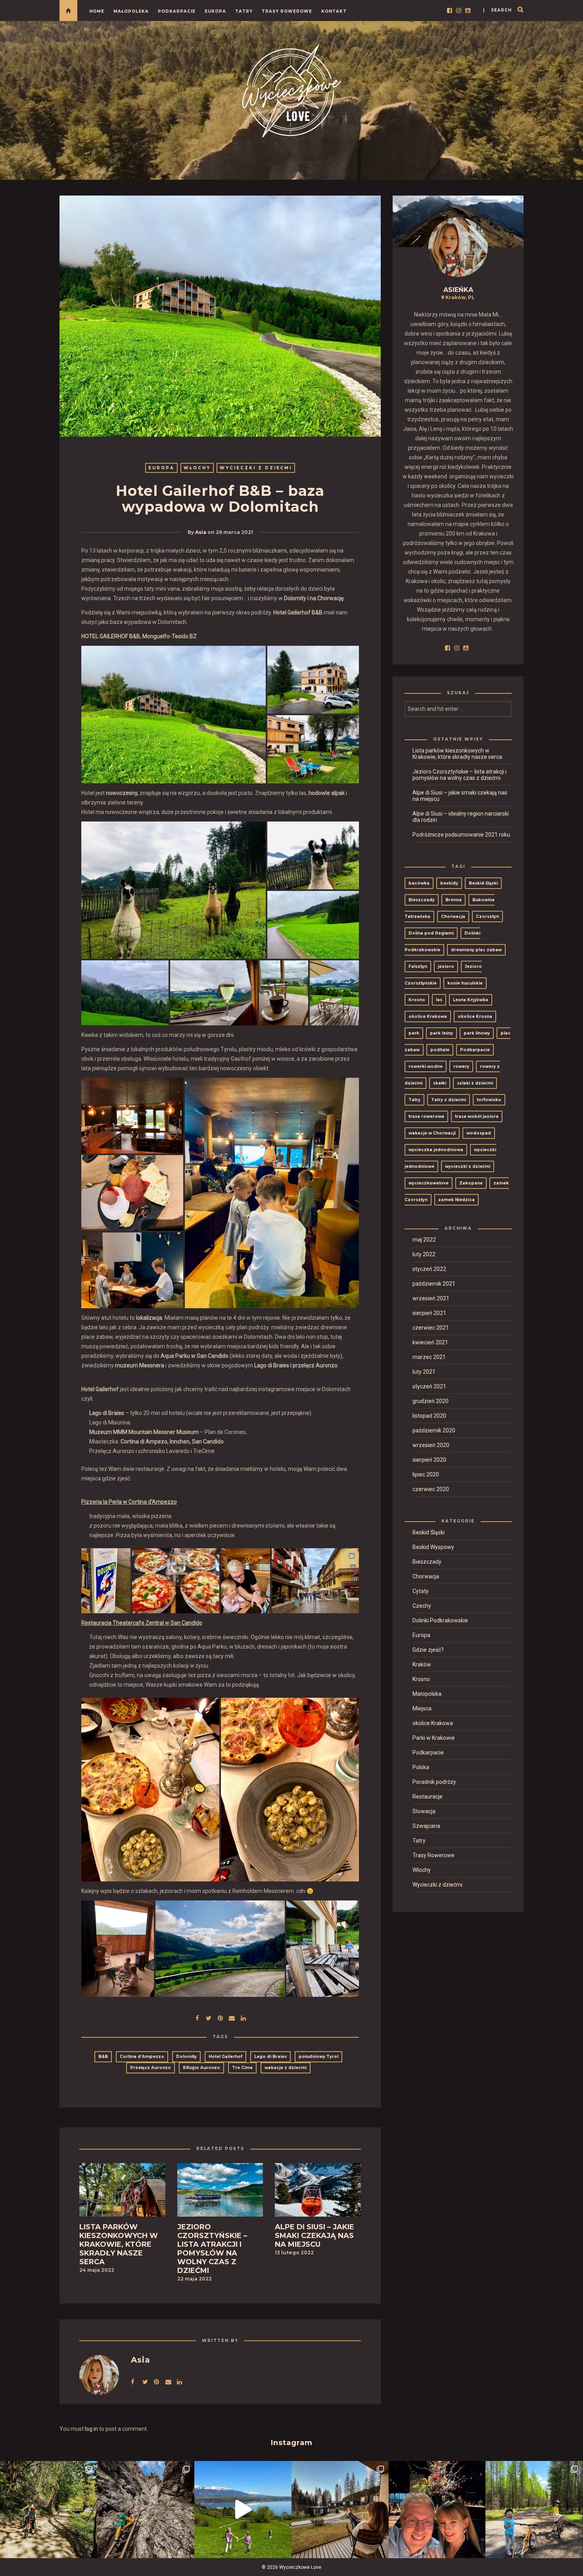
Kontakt (334, 11)
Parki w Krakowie (434, 1738)
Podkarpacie (177, 11)
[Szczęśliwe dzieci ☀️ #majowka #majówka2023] (243, 2510)
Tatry (244, 11)
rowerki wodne (426, 1066)
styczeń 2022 (429, 1269)
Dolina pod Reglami (431, 933)
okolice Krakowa (428, 1016)
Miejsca (422, 1708)
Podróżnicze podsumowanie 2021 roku (461, 835)
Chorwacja (453, 917)
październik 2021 (434, 1284)
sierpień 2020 (429, 1460)
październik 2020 (434, 1430)
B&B (103, 2057)
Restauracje (428, 1797)
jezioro (446, 966)
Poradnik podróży (434, 1782)
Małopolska (131, 11)
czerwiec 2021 (431, 1328)
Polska (421, 1767)
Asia (201, 532)
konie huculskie (465, 983)
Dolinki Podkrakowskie (440, 1620)
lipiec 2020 (426, 1474)
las (439, 1000)
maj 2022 (424, 1240)
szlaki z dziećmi (475, 1083)
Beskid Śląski (483, 883)
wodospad (479, 1133)
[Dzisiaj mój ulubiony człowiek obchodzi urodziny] (437, 2510)
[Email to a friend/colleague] (232, 2017)
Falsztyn (418, 966)
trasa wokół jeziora (477, 1116)
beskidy (449, 883)
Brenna (454, 900)
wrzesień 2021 (431, 1298)
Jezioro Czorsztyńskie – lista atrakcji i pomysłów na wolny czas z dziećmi (459, 775)
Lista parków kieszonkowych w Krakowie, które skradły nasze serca (457, 754)
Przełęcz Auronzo (151, 2068)
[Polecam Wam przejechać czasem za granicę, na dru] (146, 2510)
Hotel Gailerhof (225, 2057)
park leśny (441, 1033)
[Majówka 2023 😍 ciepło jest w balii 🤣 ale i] (340, 2510)
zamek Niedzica (456, 1200)
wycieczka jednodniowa (436, 1150)
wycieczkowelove (429, 1183)
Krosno (417, 1000)
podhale (440, 1050)
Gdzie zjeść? (428, 1650)
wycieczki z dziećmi (468, 1166)
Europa (215, 11)
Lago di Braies (270, 2057)
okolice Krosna (475, 1016)
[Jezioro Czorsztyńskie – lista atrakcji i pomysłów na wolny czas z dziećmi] (220, 2192)
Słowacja (424, 1811)
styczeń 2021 (429, 1386)
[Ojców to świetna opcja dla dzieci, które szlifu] (49, 2510)
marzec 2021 (429, 1357)
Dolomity (186, 2057)
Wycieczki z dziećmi (256, 468)
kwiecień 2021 (430, 1342)
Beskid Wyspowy (433, 1547)
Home (97, 11)
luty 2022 (424, 1254)
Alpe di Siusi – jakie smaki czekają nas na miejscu (460, 796)
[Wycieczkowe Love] (291, 90)
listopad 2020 (429, 1416)
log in (91, 2429)
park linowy (477, 1033)
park (414, 1033)
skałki (440, 1083)
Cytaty (421, 1591)
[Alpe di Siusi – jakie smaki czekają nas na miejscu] (318, 2192)
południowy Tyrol (318, 2057)
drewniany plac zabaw (476, 950)
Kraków (422, 1664)
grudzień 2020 (431, 1401)
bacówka (419, 883)
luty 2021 (424, 1372)
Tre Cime (242, 2068)
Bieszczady (422, 900)
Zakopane (471, 1183)
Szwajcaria (426, 1826)
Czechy (422, 1606)
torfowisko (489, 1100)
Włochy (197, 468)
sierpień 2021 (429, 1313)
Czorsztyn (487, 917)
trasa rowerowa (426, 1116)
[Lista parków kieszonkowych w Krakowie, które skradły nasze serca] (122, 2192)
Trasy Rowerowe (287, 11)
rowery (461, 1066)
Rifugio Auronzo (201, 2068)
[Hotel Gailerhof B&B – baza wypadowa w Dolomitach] (209, 2017)
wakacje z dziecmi (286, 2068)
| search (497, 10)
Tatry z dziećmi (449, 1100)
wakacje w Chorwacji (432, 1133)
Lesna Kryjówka (471, 1000)
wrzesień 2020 (431, 1445)
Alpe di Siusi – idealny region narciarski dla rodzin (461, 817)
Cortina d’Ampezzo (142, 2057)
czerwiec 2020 (431, 1489)
